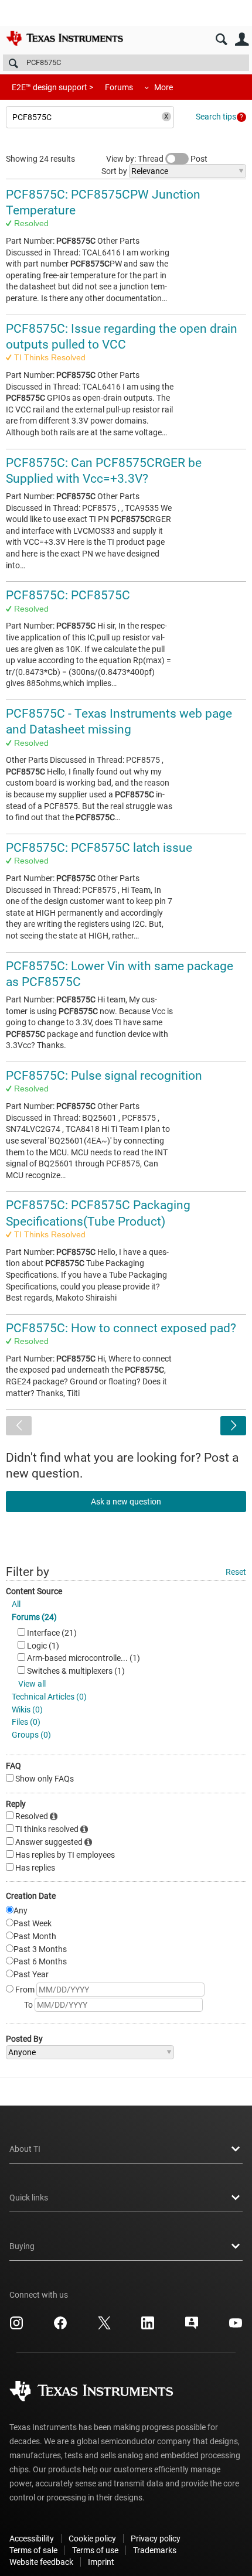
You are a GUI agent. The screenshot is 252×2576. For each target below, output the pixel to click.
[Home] (64, 38)
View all (32, 1684)
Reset (236, 1572)
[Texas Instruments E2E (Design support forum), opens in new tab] (192, 2327)
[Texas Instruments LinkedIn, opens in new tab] (148, 2327)
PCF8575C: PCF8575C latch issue (99, 848)
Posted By (24, 2039)
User (242, 40)
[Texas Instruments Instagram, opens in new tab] (16, 2327)
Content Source (34, 1591)
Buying (22, 2246)
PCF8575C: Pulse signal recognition (104, 1076)
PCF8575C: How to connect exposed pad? (121, 1328)
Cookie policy (92, 2539)
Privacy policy (156, 2539)
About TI (25, 2149)
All (16, 1604)
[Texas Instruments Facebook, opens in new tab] (60, 2327)
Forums (119, 87)
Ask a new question (126, 1502)
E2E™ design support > (52, 87)
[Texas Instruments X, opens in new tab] (104, 2327)
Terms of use (95, 2550)
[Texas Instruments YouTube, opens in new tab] (236, 2327)
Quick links (29, 2198)
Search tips (216, 117)
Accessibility (32, 2539)
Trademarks (155, 2550)
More (164, 87)
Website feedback (41, 2562)
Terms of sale (33, 2550)
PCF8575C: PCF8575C (68, 595)
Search (221, 40)
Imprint (101, 2562)
